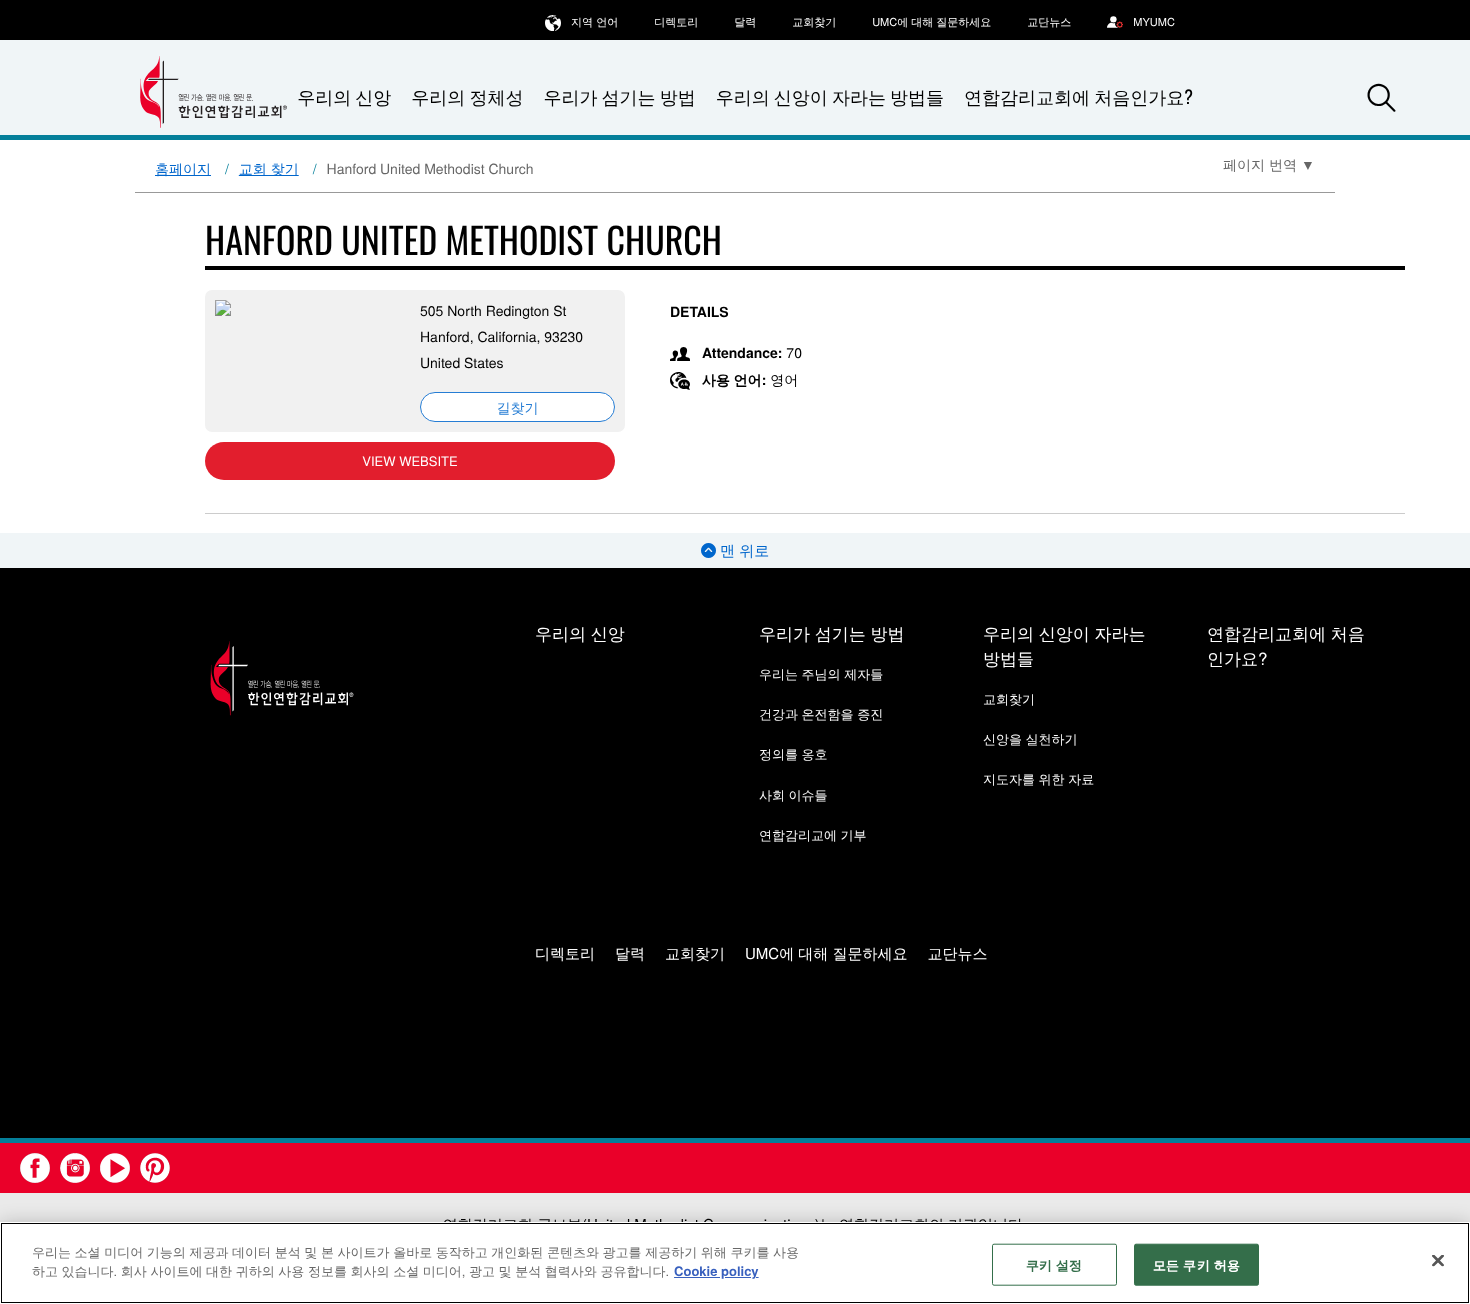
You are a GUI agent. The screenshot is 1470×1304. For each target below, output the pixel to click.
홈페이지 (183, 168)
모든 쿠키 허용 (1196, 1264)
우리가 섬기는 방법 (619, 97)
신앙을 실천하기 (1030, 738)
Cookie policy (716, 1270)
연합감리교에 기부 (813, 834)
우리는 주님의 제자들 (821, 673)
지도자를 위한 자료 (1038, 778)
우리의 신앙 (580, 632)
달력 (745, 22)
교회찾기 (814, 22)
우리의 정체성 (467, 97)
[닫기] (1438, 1260)
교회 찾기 (269, 168)
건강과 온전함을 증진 (821, 713)
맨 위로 (742, 550)
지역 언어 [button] (594, 22)
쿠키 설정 (1054, 1264)
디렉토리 (676, 22)
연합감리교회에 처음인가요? (1078, 97)
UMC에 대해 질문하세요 (931, 22)
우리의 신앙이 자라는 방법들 (830, 97)
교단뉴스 (1049, 22)
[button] (1382, 98)
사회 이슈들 (793, 794)
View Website (409, 460)
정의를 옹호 (793, 753)
